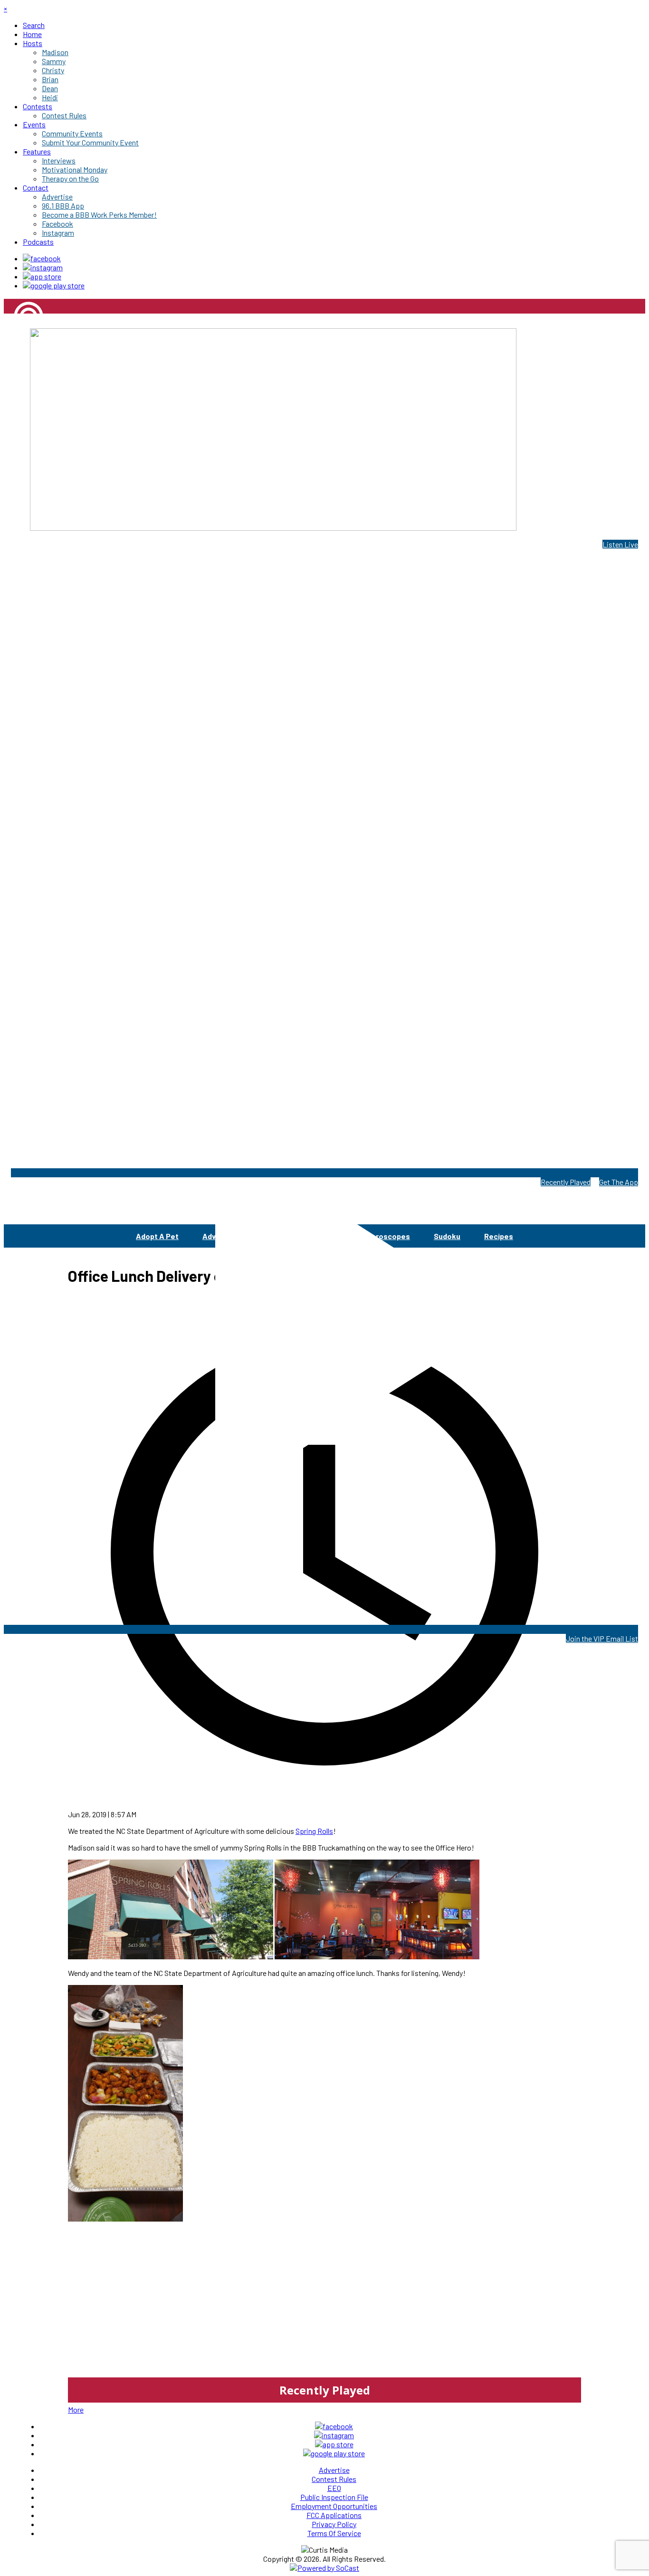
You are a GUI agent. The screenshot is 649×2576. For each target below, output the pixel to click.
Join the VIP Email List (602, 1638)
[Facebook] (42, 258)
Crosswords (321, 1236)
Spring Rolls (314, 1831)
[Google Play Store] (54, 285)
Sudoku (447, 1236)
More (76, 2409)
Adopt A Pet (157, 1236)
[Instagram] (43, 267)
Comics (263, 1236)
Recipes (499, 1236)
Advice (215, 1236)
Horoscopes (388, 1236)
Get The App (619, 1182)
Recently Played (566, 1182)
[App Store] (42, 276)
